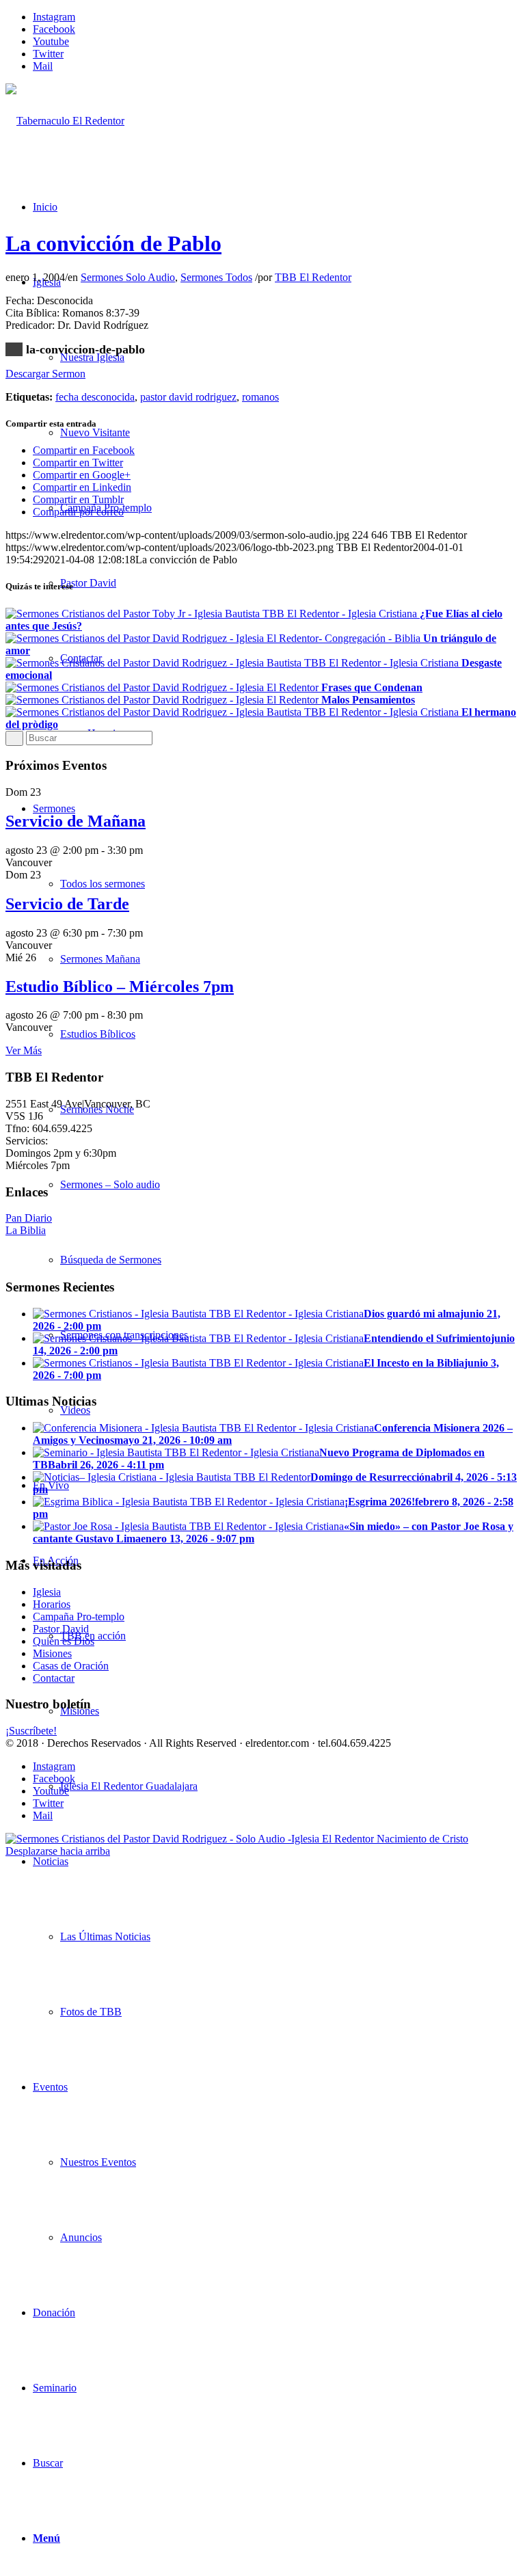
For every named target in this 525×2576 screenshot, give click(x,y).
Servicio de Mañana (76, 821)
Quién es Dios (64, 1641)
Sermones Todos (216, 277)
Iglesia (47, 1592)
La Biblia (26, 1230)
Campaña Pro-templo (79, 1616)
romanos (260, 397)
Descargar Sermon (45, 374)
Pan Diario (29, 1218)
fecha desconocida (95, 397)
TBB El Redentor (313, 277)
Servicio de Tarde (67, 904)
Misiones (52, 1653)
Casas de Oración (71, 1666)
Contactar (54, 1678)
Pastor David (61, 1629)
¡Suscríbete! (31, 1731)
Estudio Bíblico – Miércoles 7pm (120, 987)
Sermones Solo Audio (128, 277)
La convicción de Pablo (113, 243)
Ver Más (24, 1050)
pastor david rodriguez (188, 397)
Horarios (52, 1604)
